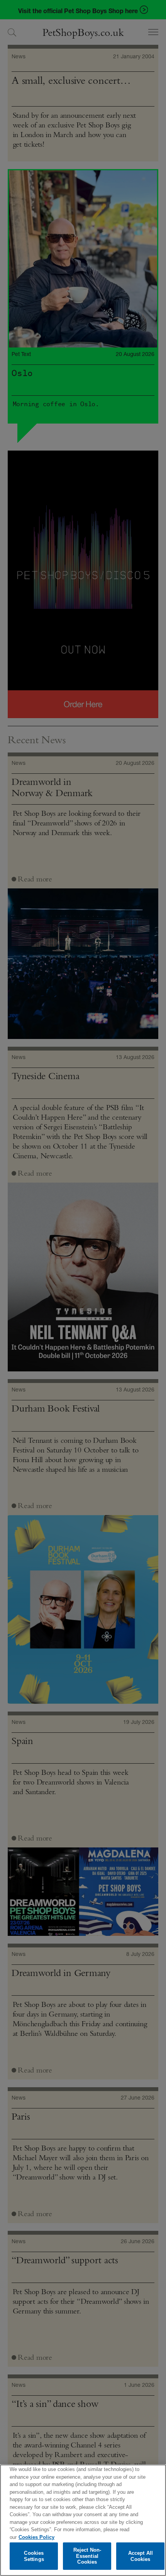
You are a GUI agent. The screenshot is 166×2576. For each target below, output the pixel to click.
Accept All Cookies (141, 2556)
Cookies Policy (36, 2537)
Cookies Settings (34, 2556)
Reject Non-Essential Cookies (87, 2556)
